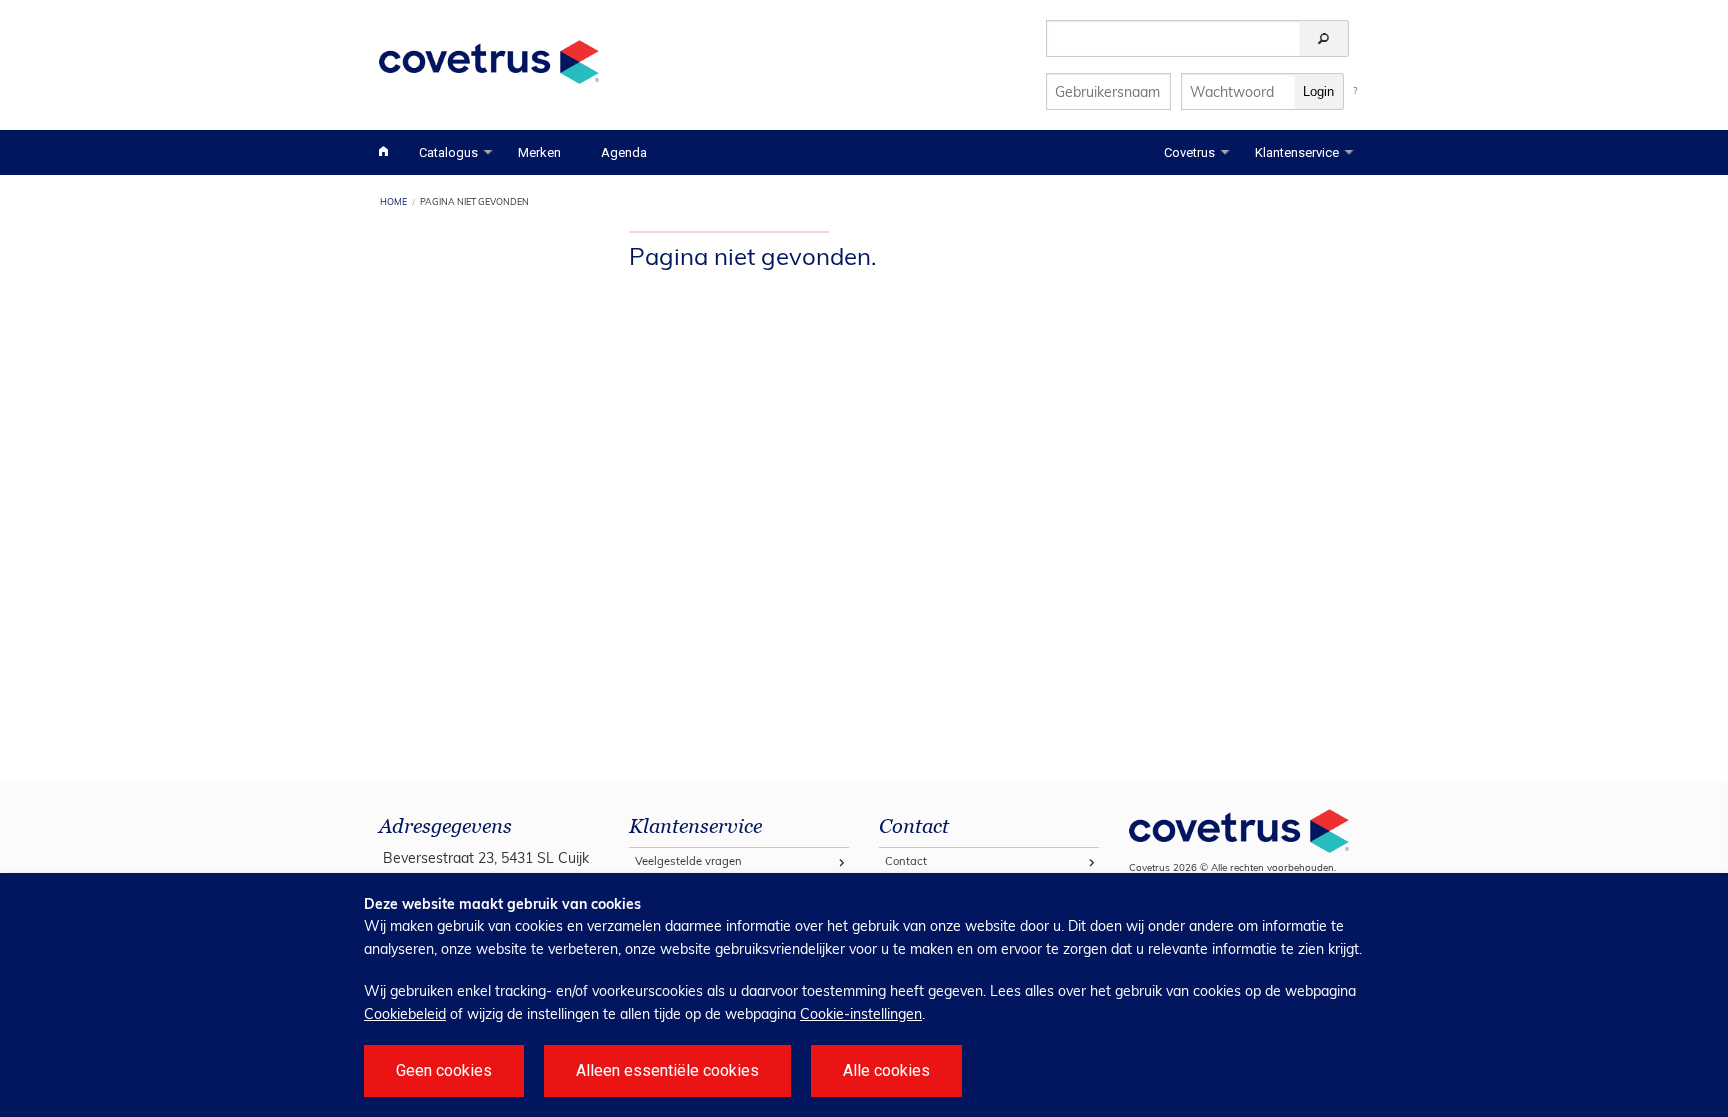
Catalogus (448, 152)
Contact (906, 861)
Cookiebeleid (405, 1014)
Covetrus (1189, 152)
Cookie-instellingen (861, 1014)
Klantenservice (1297, 152)
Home (393, 201)
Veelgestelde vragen (688, 861)
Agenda (624, 152)
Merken (539, 152)
